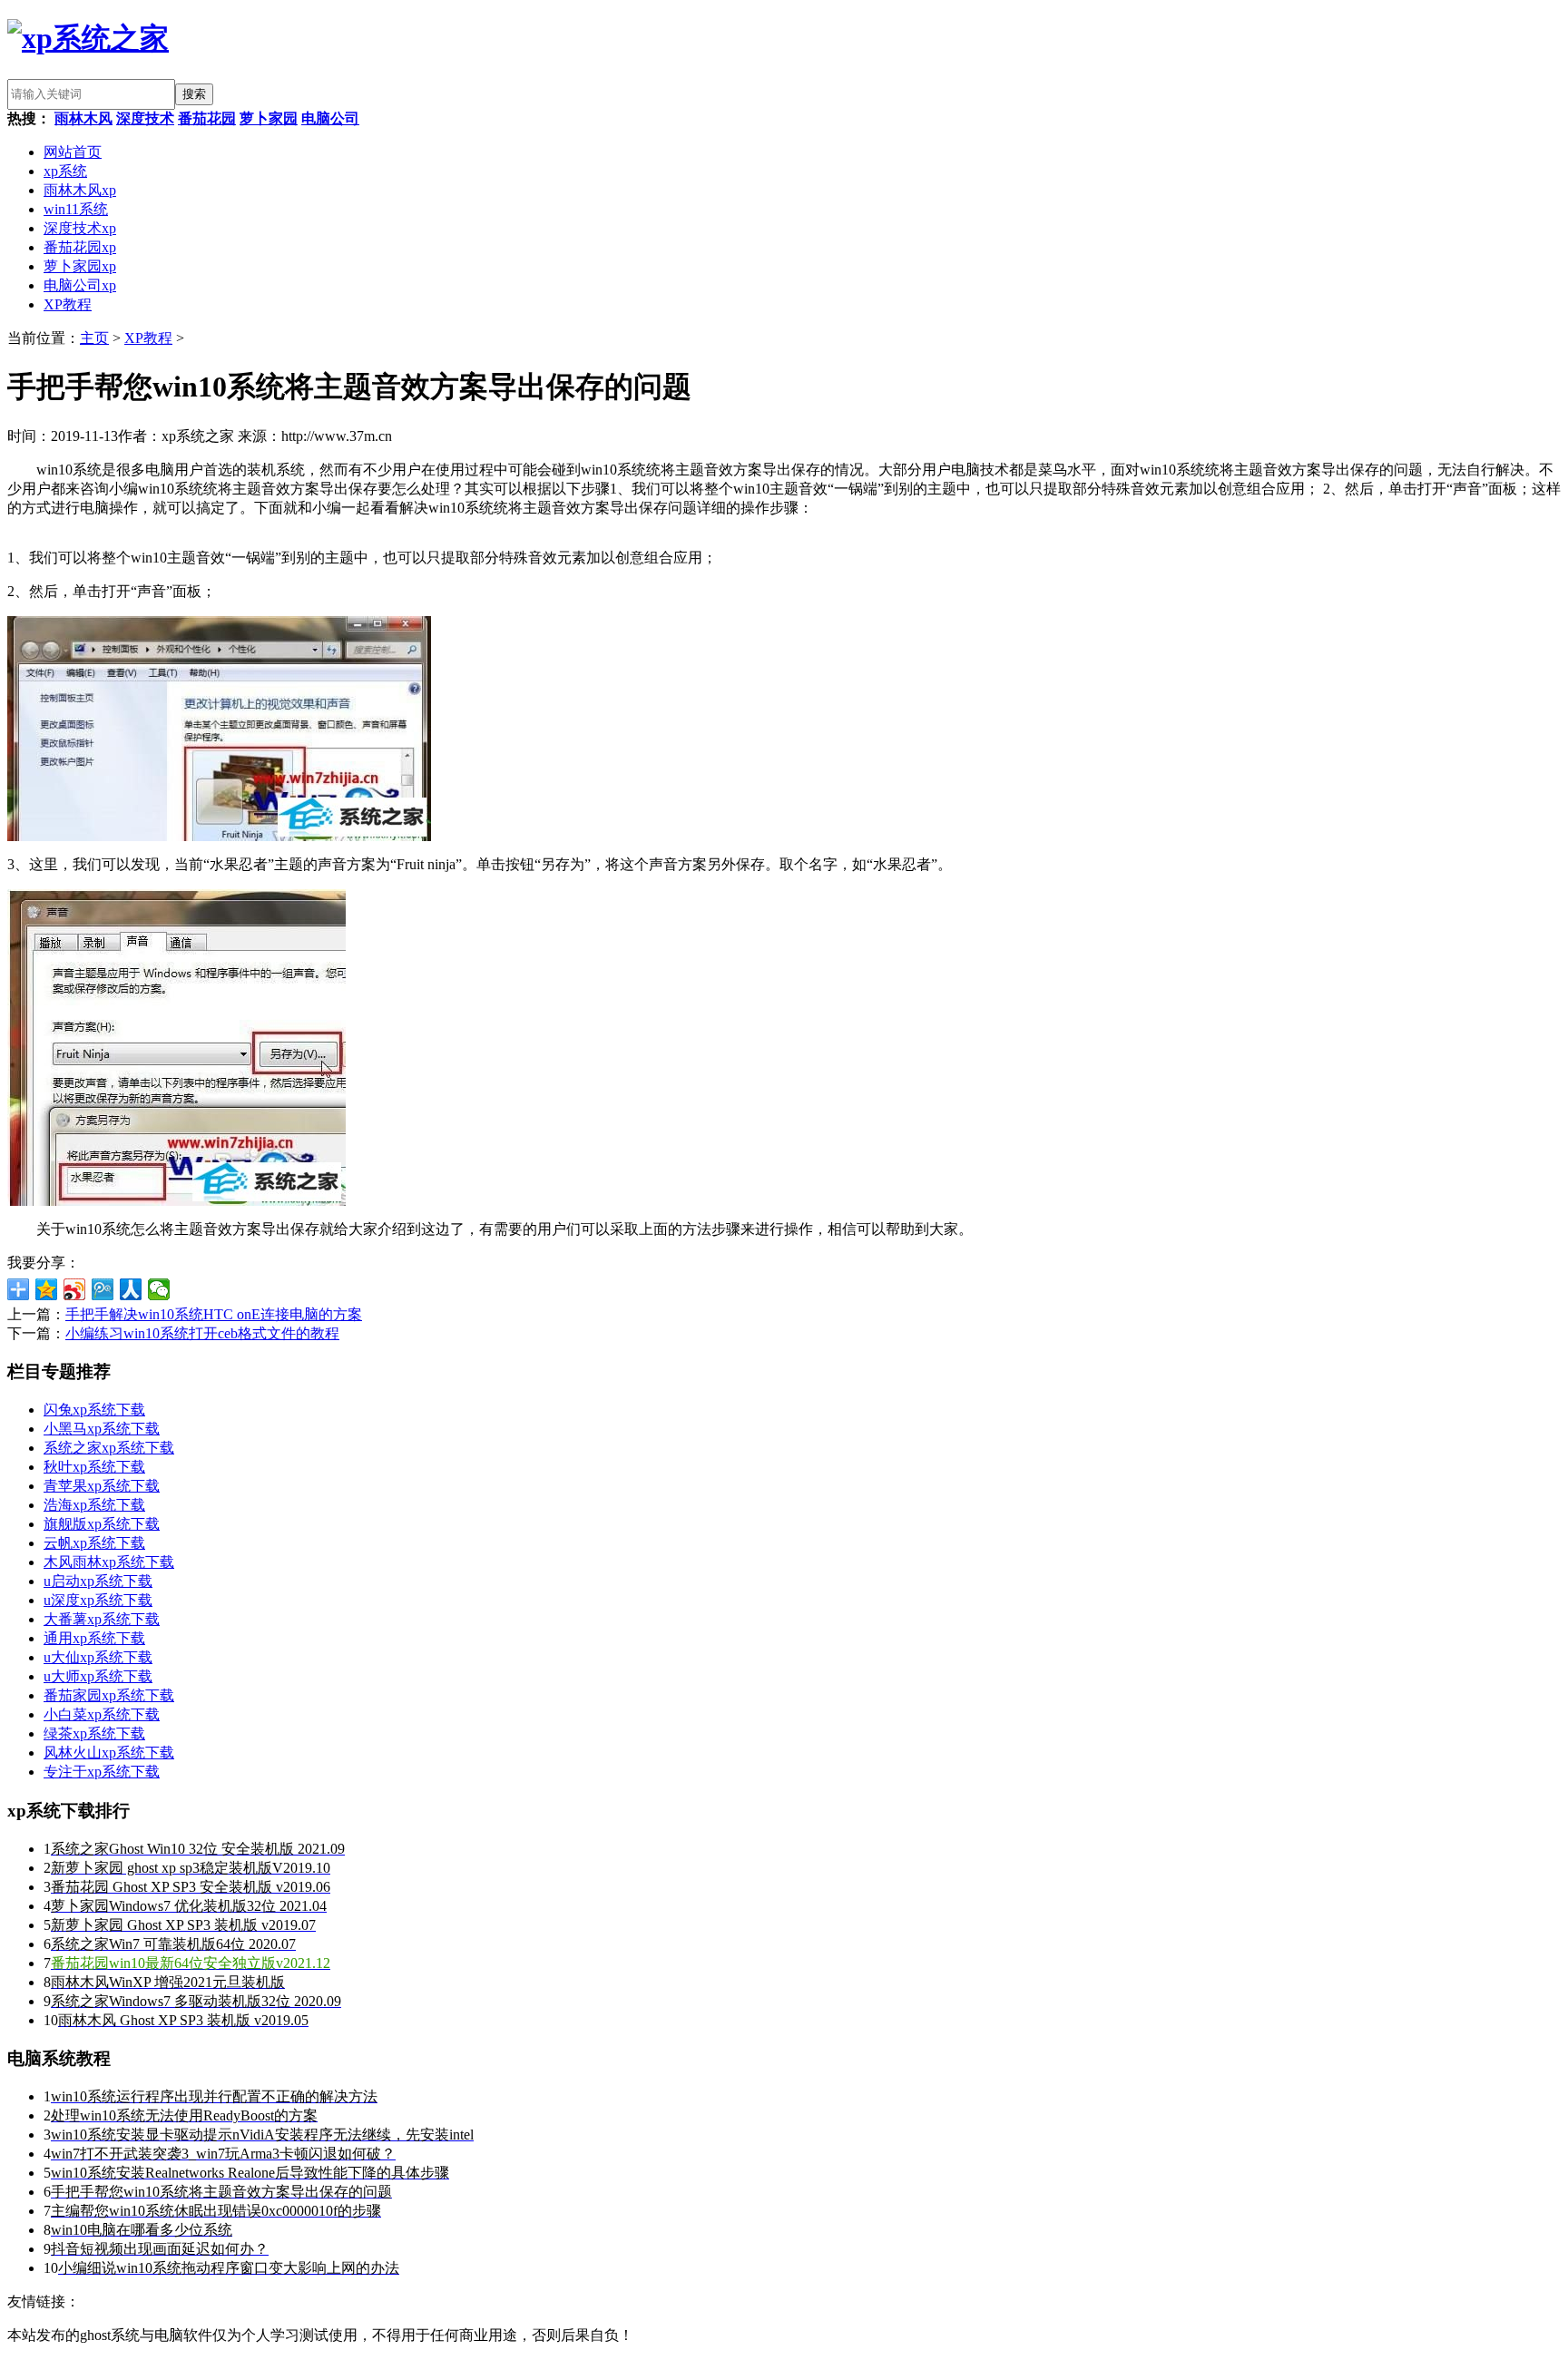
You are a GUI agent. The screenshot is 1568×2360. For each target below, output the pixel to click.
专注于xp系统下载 (102, 1772)
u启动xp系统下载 (98, 1581)
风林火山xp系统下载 (109, 1753)
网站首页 (73, 152)
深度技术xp (80, 228)
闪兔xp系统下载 (94, 1410)
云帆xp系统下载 (94, 1543)
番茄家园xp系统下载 (109, 1695)
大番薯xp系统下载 (102, 1619)
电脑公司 (330, 118)
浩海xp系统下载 (94, 1505)
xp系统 (65, 171)
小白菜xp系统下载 (102, 1714)
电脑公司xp (80, 285)
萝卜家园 (269, 118)
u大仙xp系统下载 (98, 1657)
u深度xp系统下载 (98, 1600)
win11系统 (76, 209)
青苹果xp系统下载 (102, 1486)
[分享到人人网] (131, 1289)
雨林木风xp (80, 190)
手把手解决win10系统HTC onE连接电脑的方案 (214, 1314)
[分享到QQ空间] (47, 1289)
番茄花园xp (80, 247)
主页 (94, 338)
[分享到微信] (159, 1289)
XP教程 (68, 304)
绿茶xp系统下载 (94, 1733)
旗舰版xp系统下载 (102, 1524)
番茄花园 (207, 118)
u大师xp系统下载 (98, 1676)
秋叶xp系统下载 (94, 1467)
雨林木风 (83, 118)
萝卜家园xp (80, 266)
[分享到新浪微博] (75, 1289)
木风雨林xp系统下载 (109, 1562)
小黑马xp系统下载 (102, 1429)
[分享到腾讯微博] (103, 1289)
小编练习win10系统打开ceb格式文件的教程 (202, 1333)
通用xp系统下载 (94, 1638)
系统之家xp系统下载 (109, 1448)
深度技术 (145, 118)
